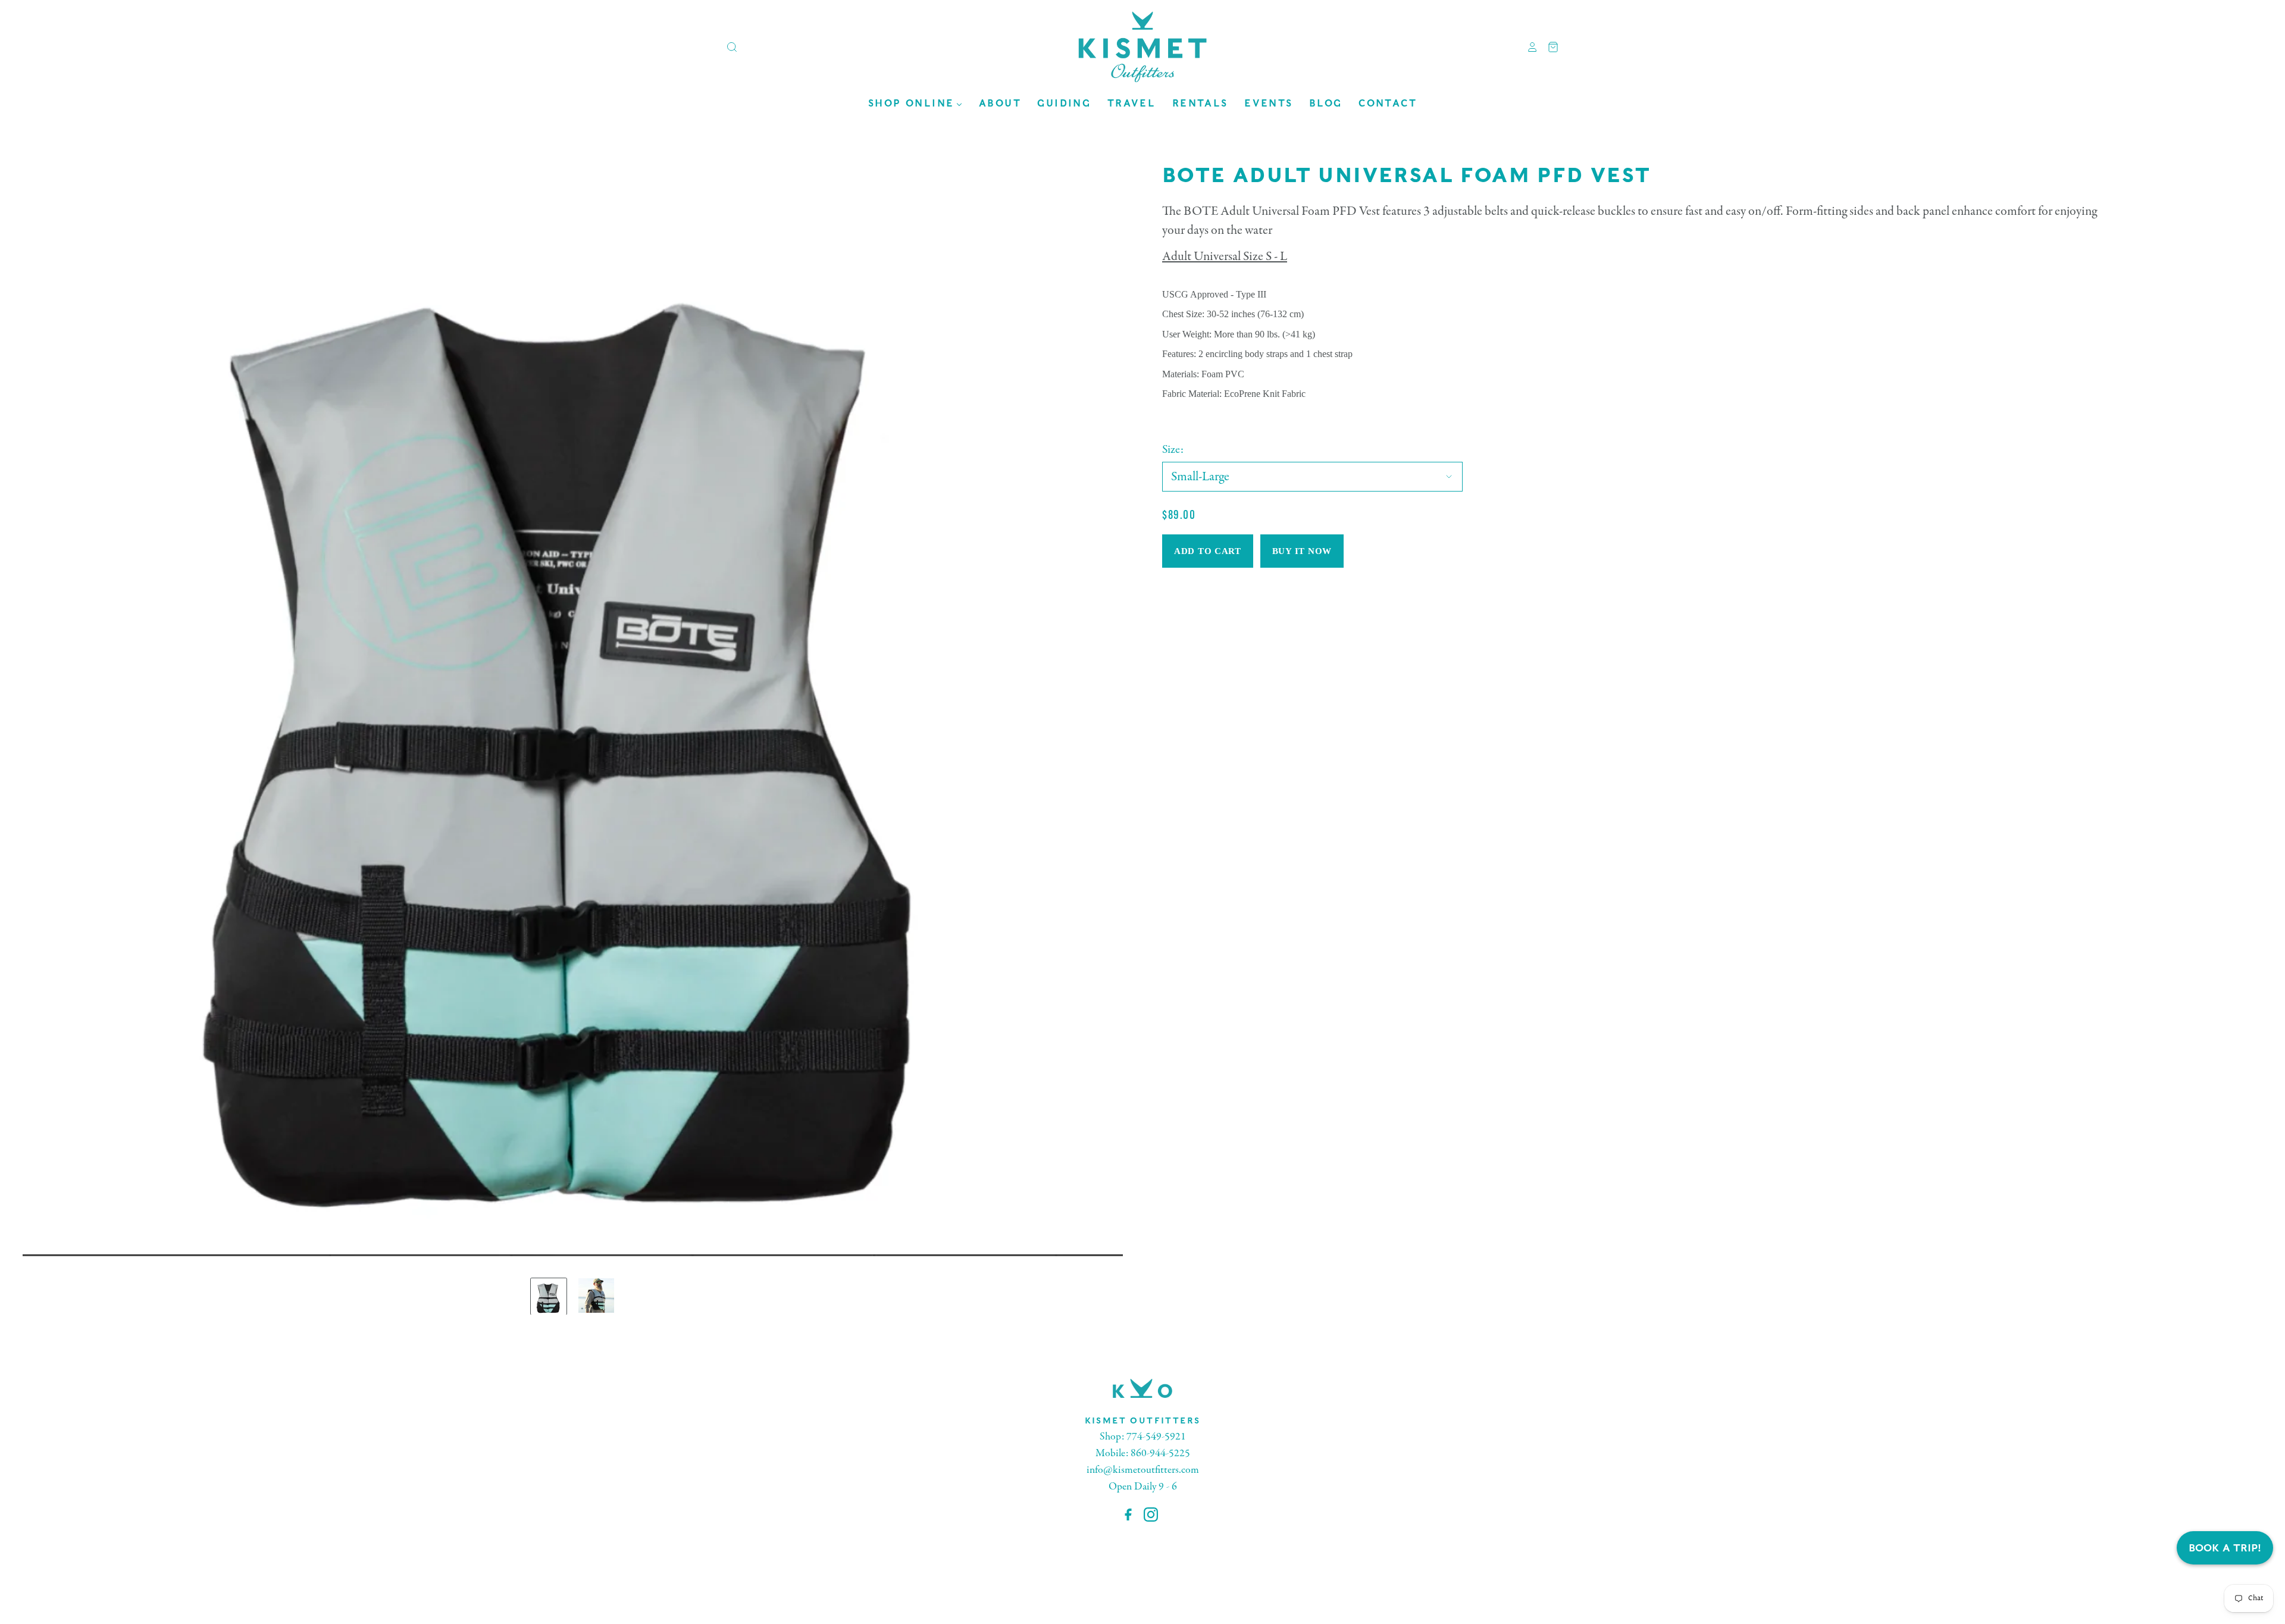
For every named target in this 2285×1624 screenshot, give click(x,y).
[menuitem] (915, 103)
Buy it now (1302, 551)
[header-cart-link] (1549, 47)
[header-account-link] (1528, 47)
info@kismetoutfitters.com (1143, 1470)
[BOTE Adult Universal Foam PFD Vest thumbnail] (549, 1296)
